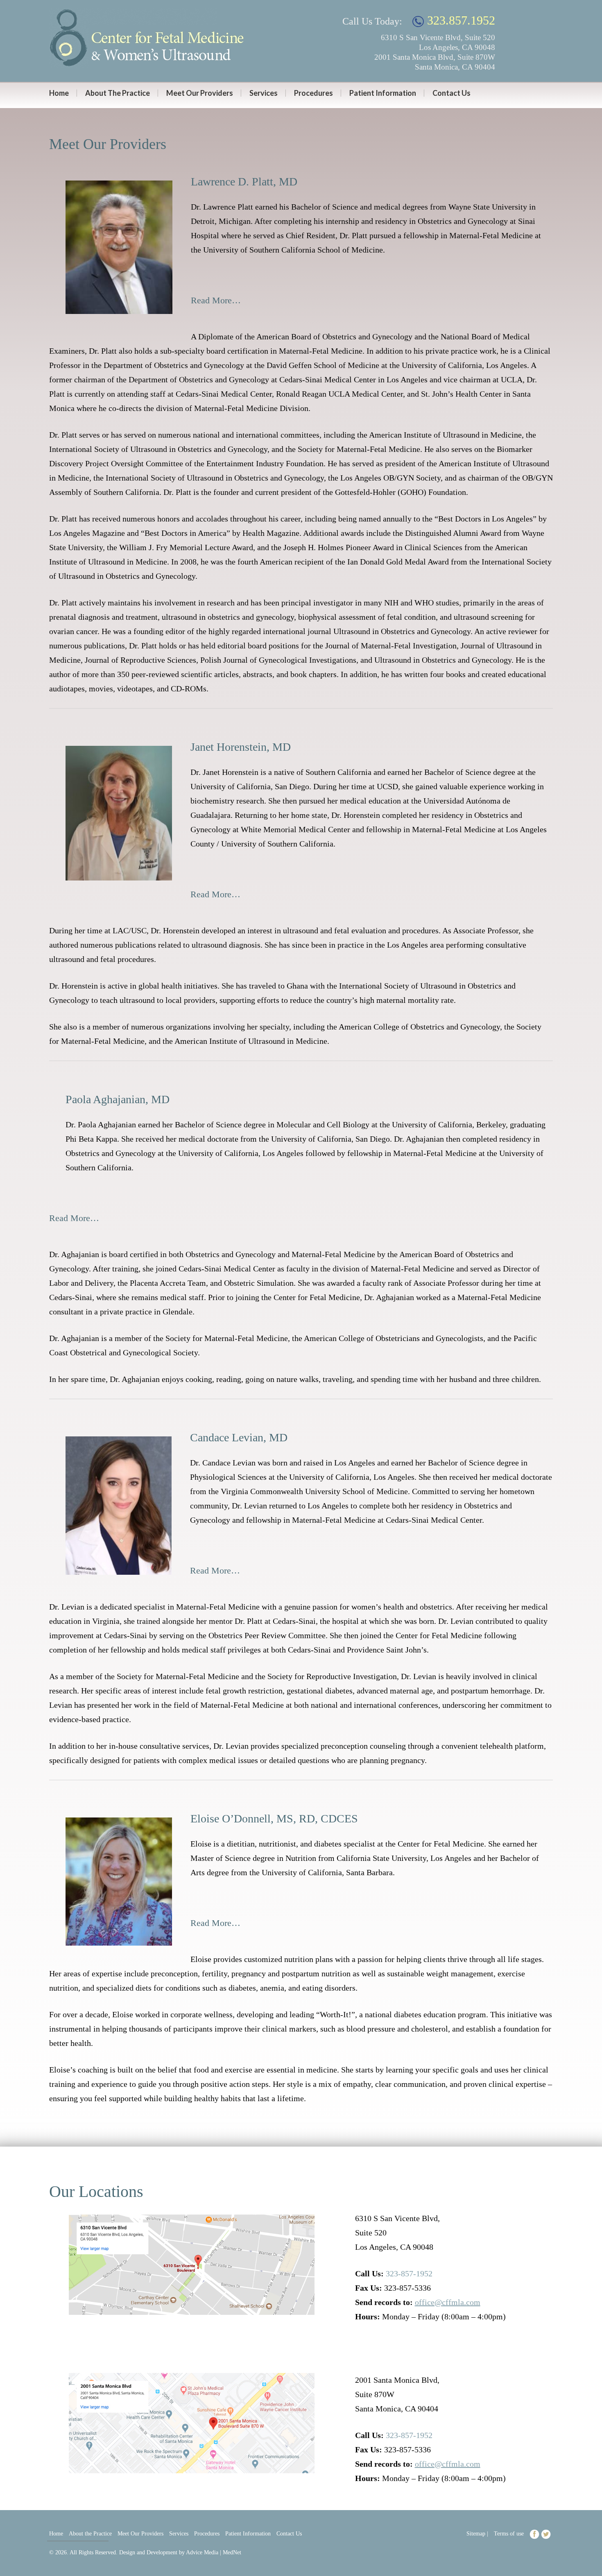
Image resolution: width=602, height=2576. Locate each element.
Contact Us (451, 93)
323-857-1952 (409, 2273)
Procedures (313, 93)
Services (264, 93)
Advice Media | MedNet (214, 2552)
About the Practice (118, 93)
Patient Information (383, 93)
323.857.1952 (459, 20)
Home (59, 93)
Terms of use (509, 2534)
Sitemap (476, 2534)
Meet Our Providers (200, 93)
